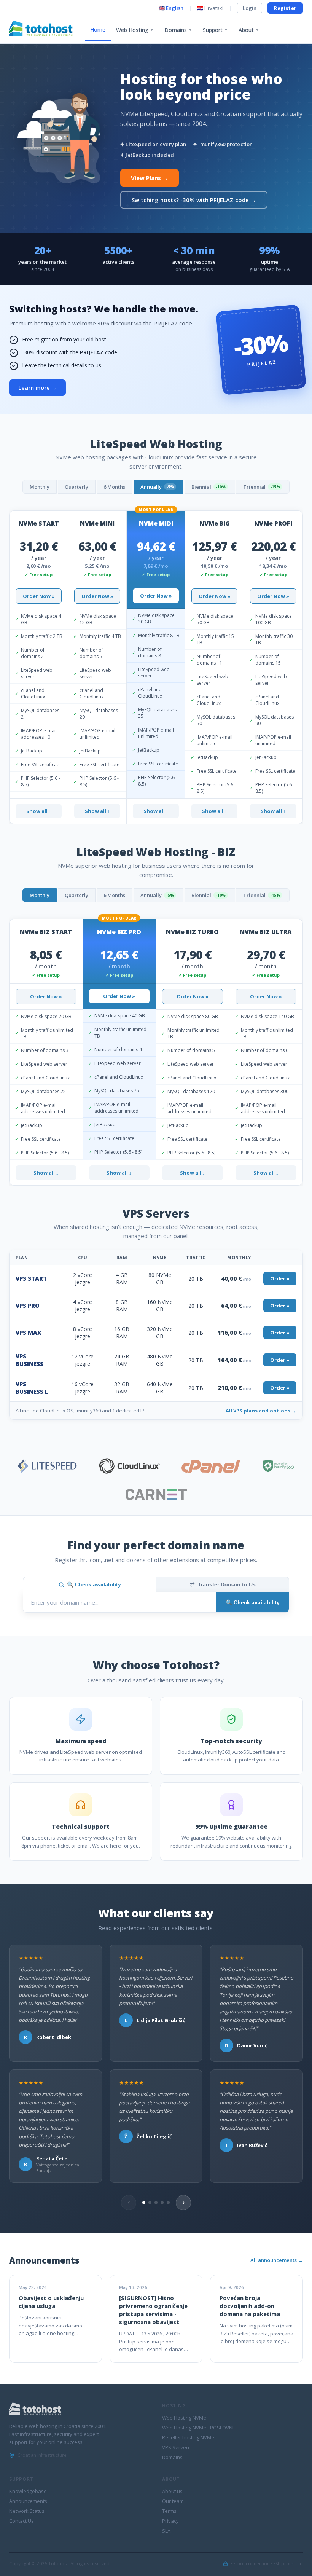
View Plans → (150, 178)
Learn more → (37, 388)
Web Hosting (135, 30)
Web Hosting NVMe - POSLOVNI (198, 2428)
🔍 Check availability (94, 1584)
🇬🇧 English (171, 8)
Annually (157, 487)
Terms (169, 2511)
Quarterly (76, 487)
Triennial (262, 487)
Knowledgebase (28, 2491)
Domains (178, 30)
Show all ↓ (39, 811)
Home (98, 29)
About (249, 30)
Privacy (170, 2521)
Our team (173, 2501)
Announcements (28, 2501)
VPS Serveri (176, 2447)
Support (215, 30)
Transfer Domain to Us (227, 1584)
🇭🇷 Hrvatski (210, 8)
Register (285, 8)
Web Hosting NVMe (184, 2418)
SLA (166, 2531)
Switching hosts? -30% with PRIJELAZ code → (194, 200)
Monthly (40, 487)
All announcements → (277, 2260)
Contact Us (21, 2521)
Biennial (209, 487)
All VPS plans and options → (261, 1411)
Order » (280, 1278)
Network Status (27, 2511)
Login (250, 8)
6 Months (114, 487)
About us (172, 2491)
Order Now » (39, 596)
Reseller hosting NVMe (188, 2437)
